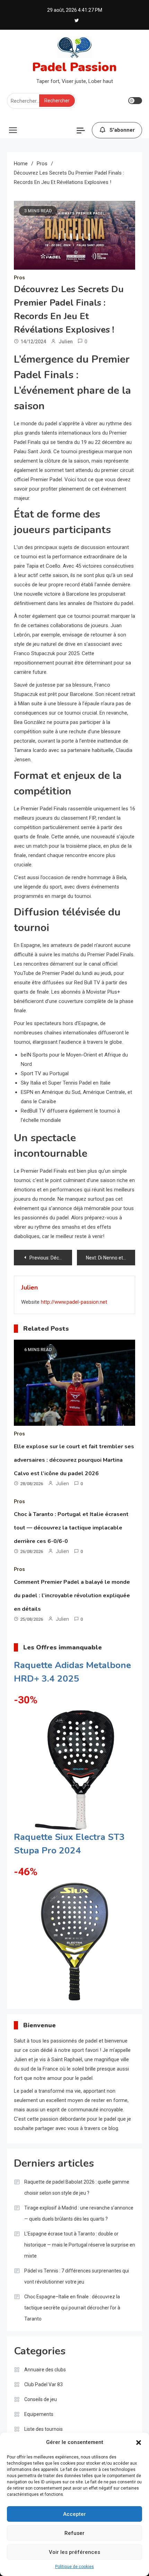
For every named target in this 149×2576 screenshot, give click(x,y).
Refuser (74, 2533)
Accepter (74, 2514)
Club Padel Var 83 (43, 2384)
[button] (139, 2443)
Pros (19, 278)
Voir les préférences (74, 2552)
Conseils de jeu (41, 2399)
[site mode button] (135, 101)
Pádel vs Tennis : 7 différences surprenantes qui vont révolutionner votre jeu (77, 2276)
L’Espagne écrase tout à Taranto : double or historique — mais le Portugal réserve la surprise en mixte (80, 2245)
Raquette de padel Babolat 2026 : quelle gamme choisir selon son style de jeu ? (77, 2187)
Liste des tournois (43, 2429)
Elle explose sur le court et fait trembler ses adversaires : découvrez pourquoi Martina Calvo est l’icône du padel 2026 (74, 1460)
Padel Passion (74, 67)
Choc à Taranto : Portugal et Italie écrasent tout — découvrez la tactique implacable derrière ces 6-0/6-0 (71, 1528)
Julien (66, 342)
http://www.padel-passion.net (74, 1302)
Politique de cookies (74, 2567)
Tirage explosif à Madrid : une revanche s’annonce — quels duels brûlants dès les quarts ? (79, 2213)
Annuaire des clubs (45, 2370)
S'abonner (122, 130)
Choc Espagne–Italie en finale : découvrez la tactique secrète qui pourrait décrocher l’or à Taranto (72, 2308)
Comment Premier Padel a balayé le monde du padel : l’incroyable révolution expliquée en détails (72, 1596)
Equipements (39, 2414)
